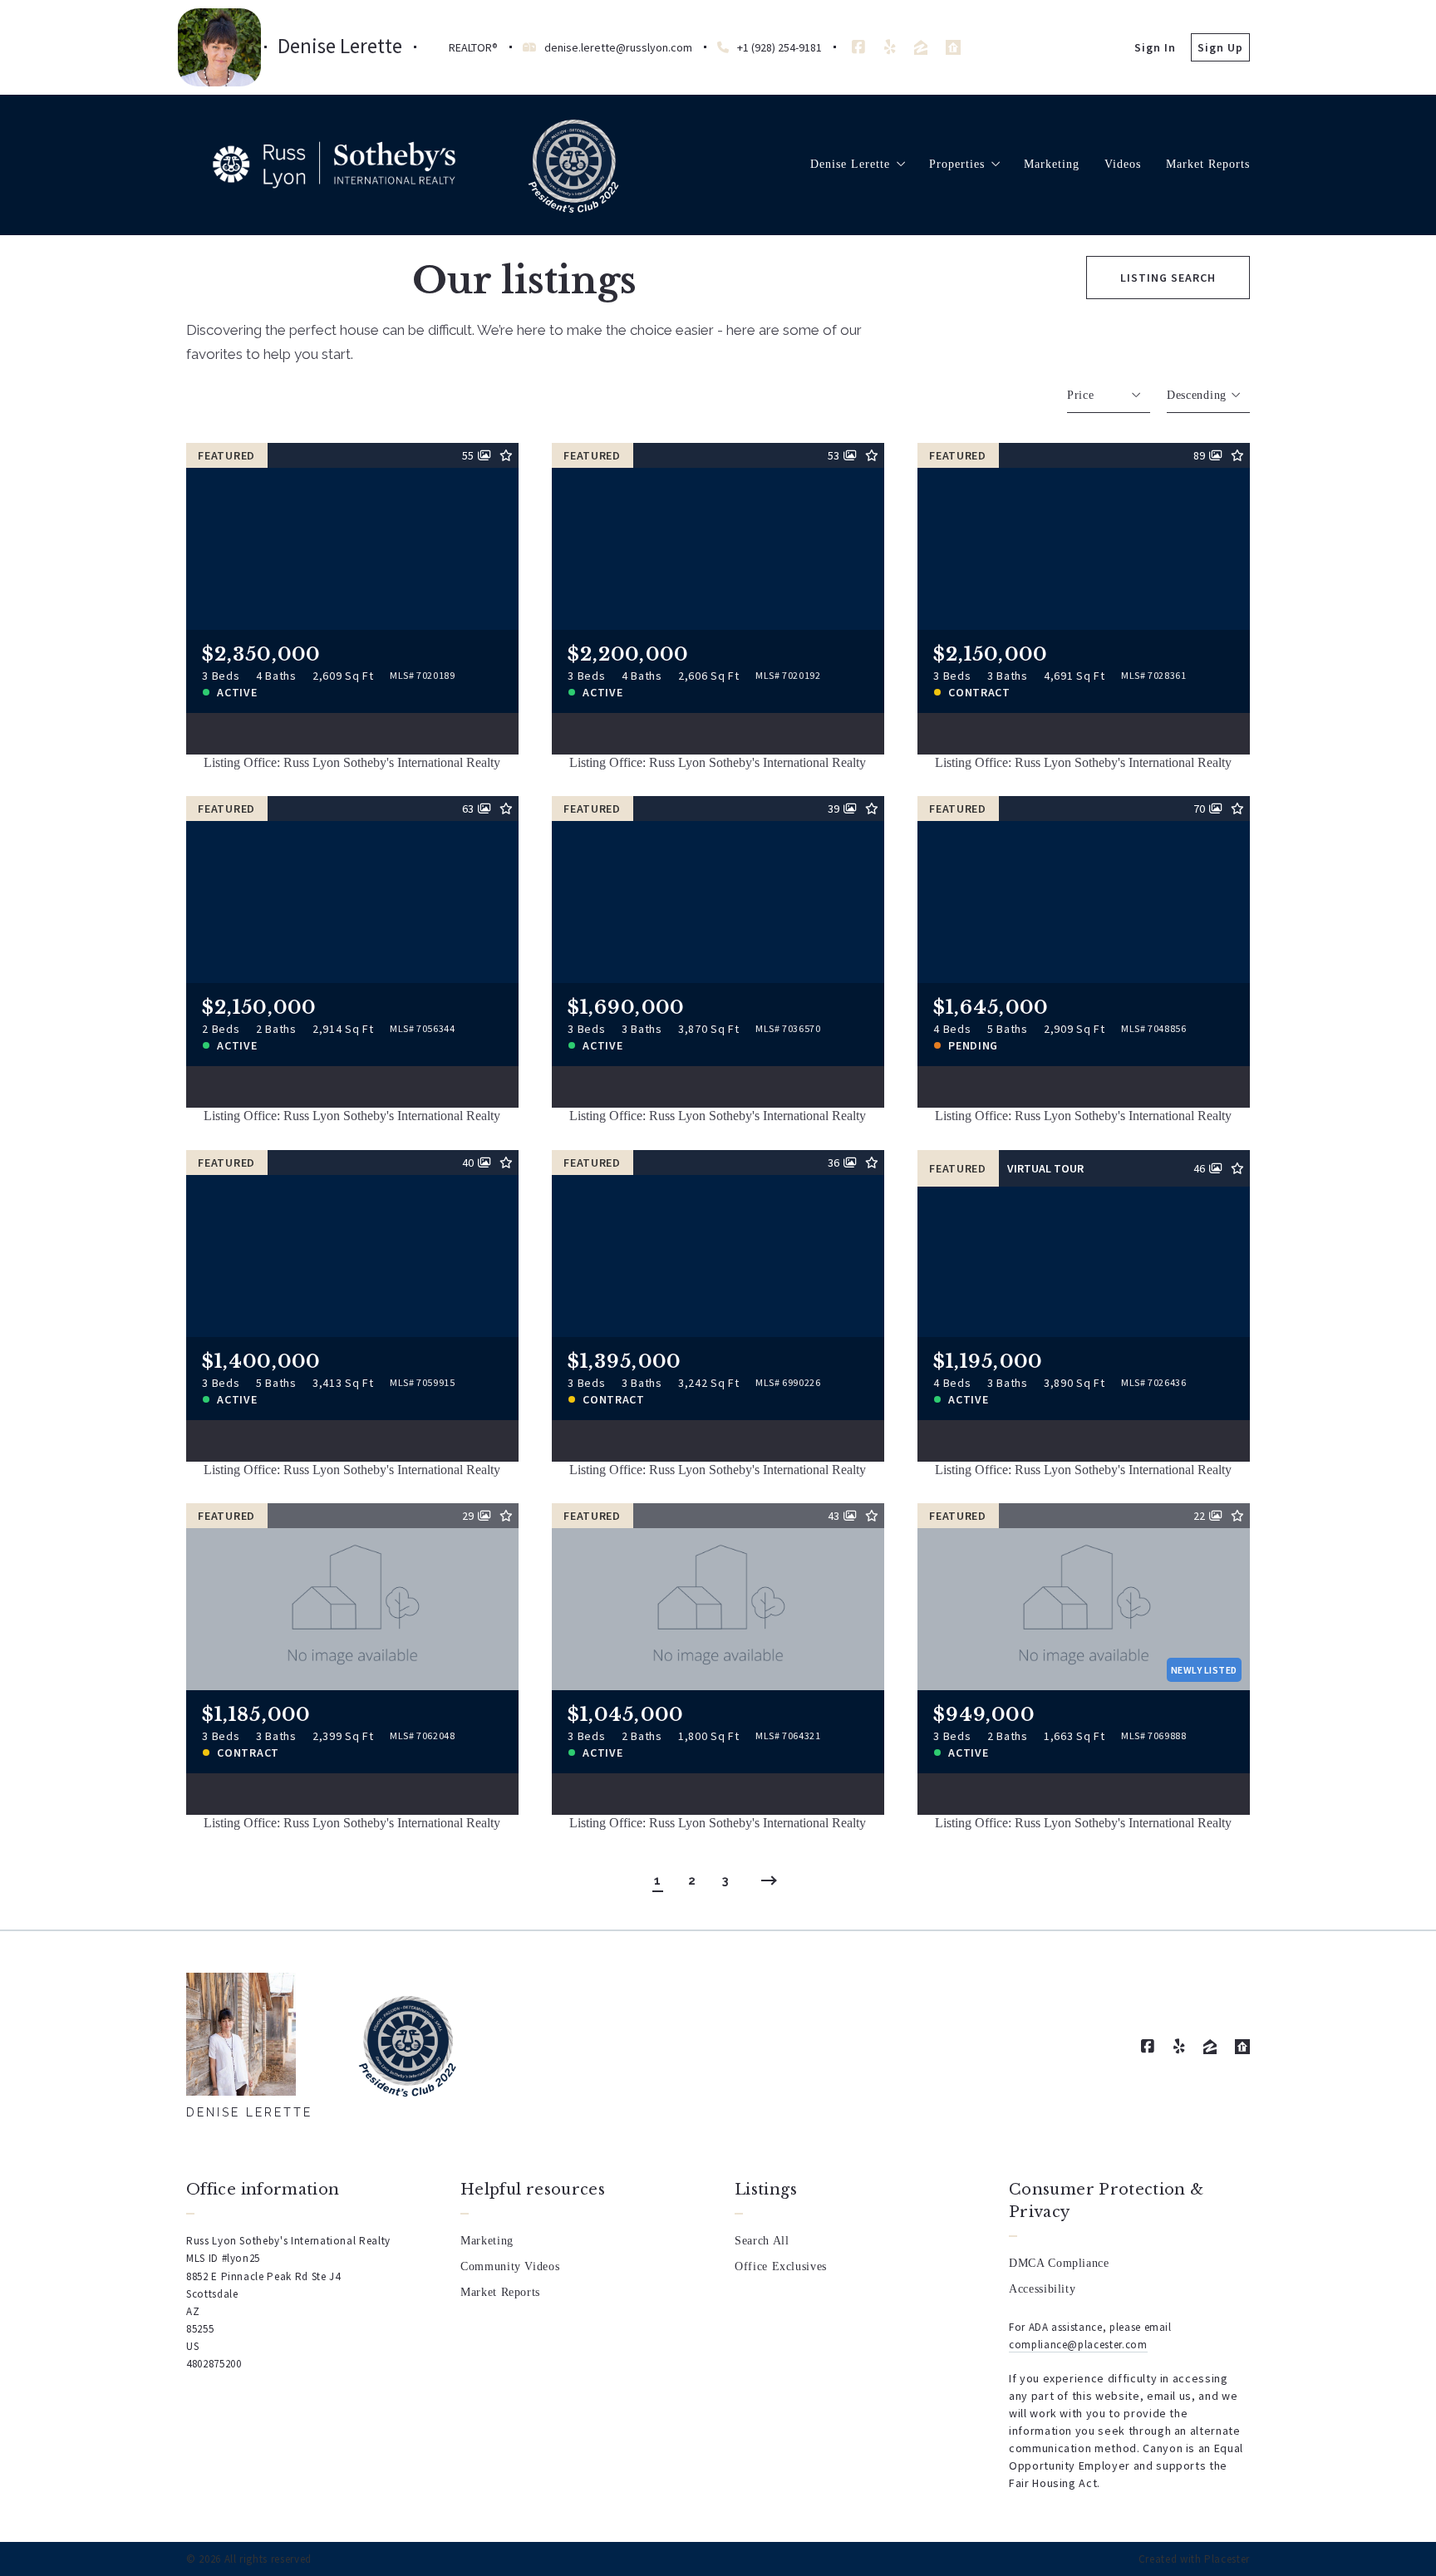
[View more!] (494, 730)
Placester (1227, 2559)
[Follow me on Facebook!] (858, 47)
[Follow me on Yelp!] (890, 47)
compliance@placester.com (1078, 2345)
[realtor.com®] (953, 47)
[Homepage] (334, 165)
